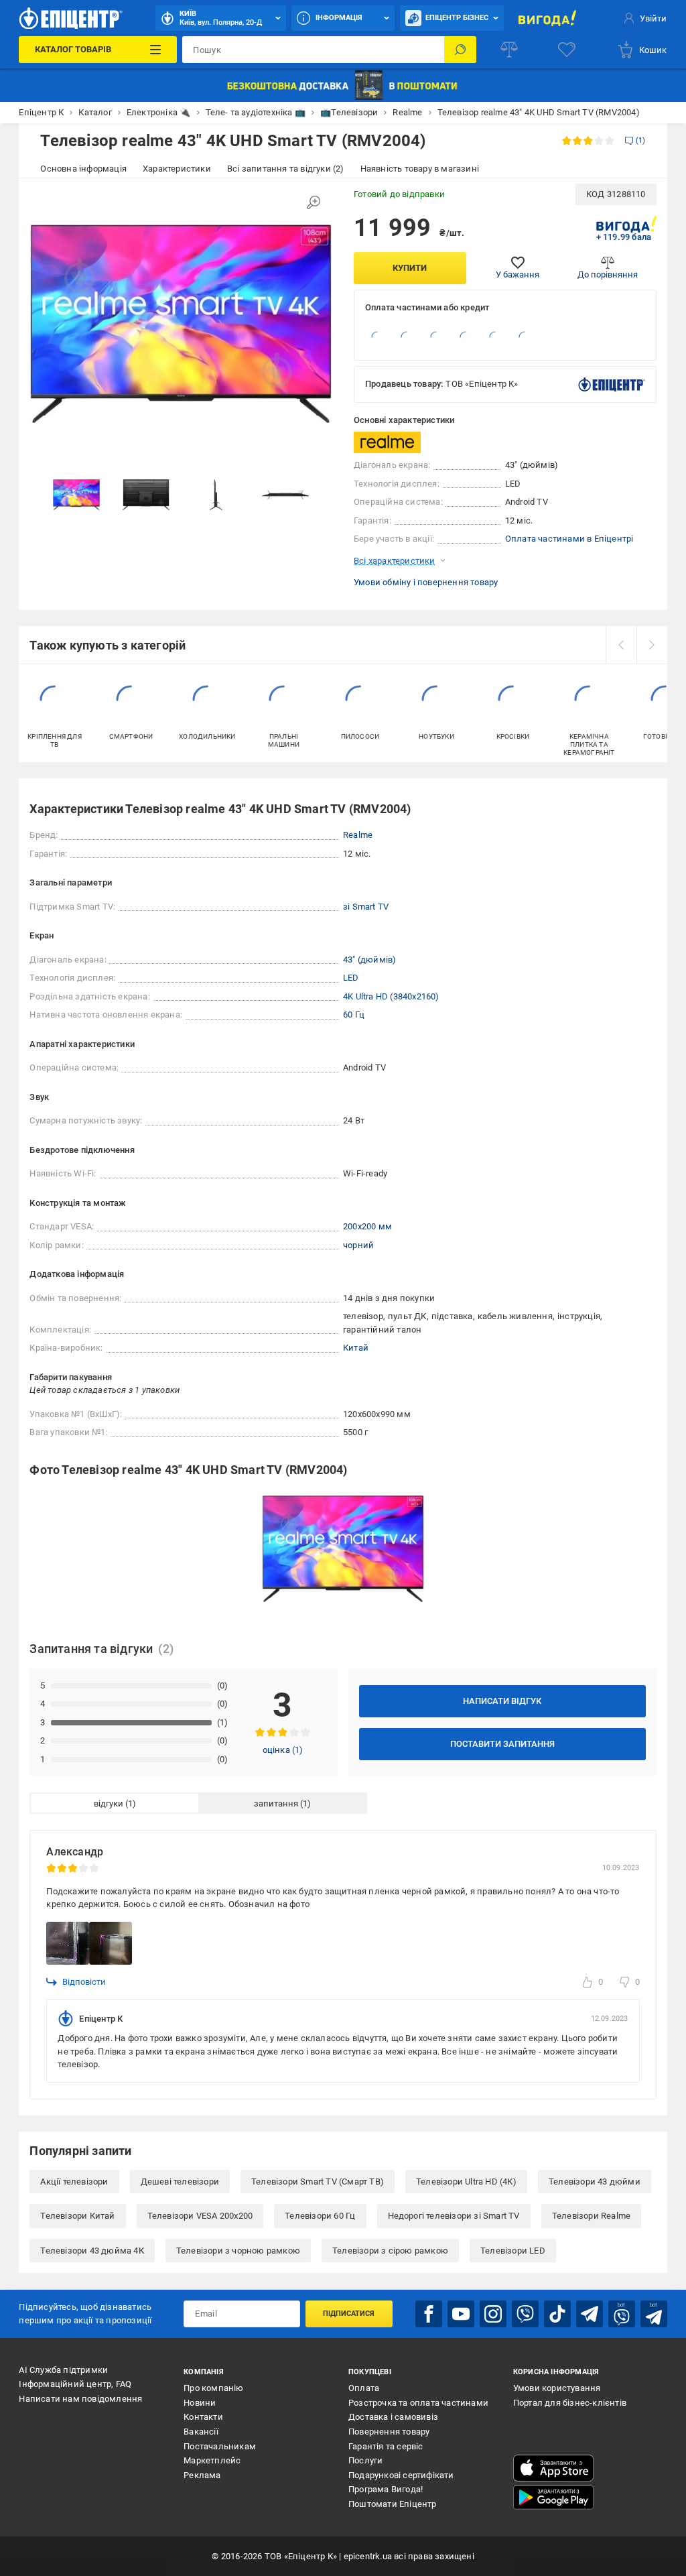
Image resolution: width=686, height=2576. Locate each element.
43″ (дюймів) (369, 960)
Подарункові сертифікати (401, 2475)
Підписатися (349, 2314)
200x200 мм (367, 1226)
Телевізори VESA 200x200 (200, 2216)
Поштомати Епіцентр (393, 2504)
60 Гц (354, 1015)
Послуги (365, 2460)
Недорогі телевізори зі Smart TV (454, 2216)
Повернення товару (389, 2432)
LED (351, 978)
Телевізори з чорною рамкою (238, 2251)
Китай (356, 1348)
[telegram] (590, 2314)
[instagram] (493, 2314)
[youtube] (461, 2314)
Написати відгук (502, 1701)
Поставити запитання (502, 1744)
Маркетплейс (212, 2460)
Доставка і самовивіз (393, 2417)
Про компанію (213, 2388)
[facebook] (429, 2314)
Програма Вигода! (386, 2489)
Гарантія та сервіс (386, 2446)
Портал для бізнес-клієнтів (570, 2403)
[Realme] (387, 442)
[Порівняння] (509, 50)
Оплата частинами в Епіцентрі (569, 539)
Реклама (202, 2475)
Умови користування (557, 2388)
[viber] (525, 2314)
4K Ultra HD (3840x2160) (391, 996)
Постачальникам (220, 2446)
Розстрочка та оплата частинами (418, 2403)
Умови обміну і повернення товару (426, 582)
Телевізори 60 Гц (320, 2216)
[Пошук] (460, 50)
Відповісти (84, 1982)
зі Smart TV (366, 907)
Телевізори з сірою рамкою (390, 2251)
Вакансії (201, 2432)
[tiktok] (557, 2314)
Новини (200, 2403)
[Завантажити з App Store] (553, 2468)
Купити (410, 268)
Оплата (364, 2388)
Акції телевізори (74, 2182)
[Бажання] (567, 50)
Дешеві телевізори (180, 2182)
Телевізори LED (513, 2251)
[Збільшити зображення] (314, 202)
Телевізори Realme (591, 2216)
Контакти (203, 2417)
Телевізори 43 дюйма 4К (92, 2251)
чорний (358, 1245)
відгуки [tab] (109, 1803)
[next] (652, 645)
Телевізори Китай (77, 2216)
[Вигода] (547, 18)
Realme (358, 835)
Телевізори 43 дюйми (595, 2182)
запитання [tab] (276, 1803)
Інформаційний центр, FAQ (75, 2384)
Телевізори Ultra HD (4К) (466, 2182)
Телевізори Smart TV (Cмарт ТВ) (318, 2182)
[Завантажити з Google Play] (553, 2498)
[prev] (621, 645)
